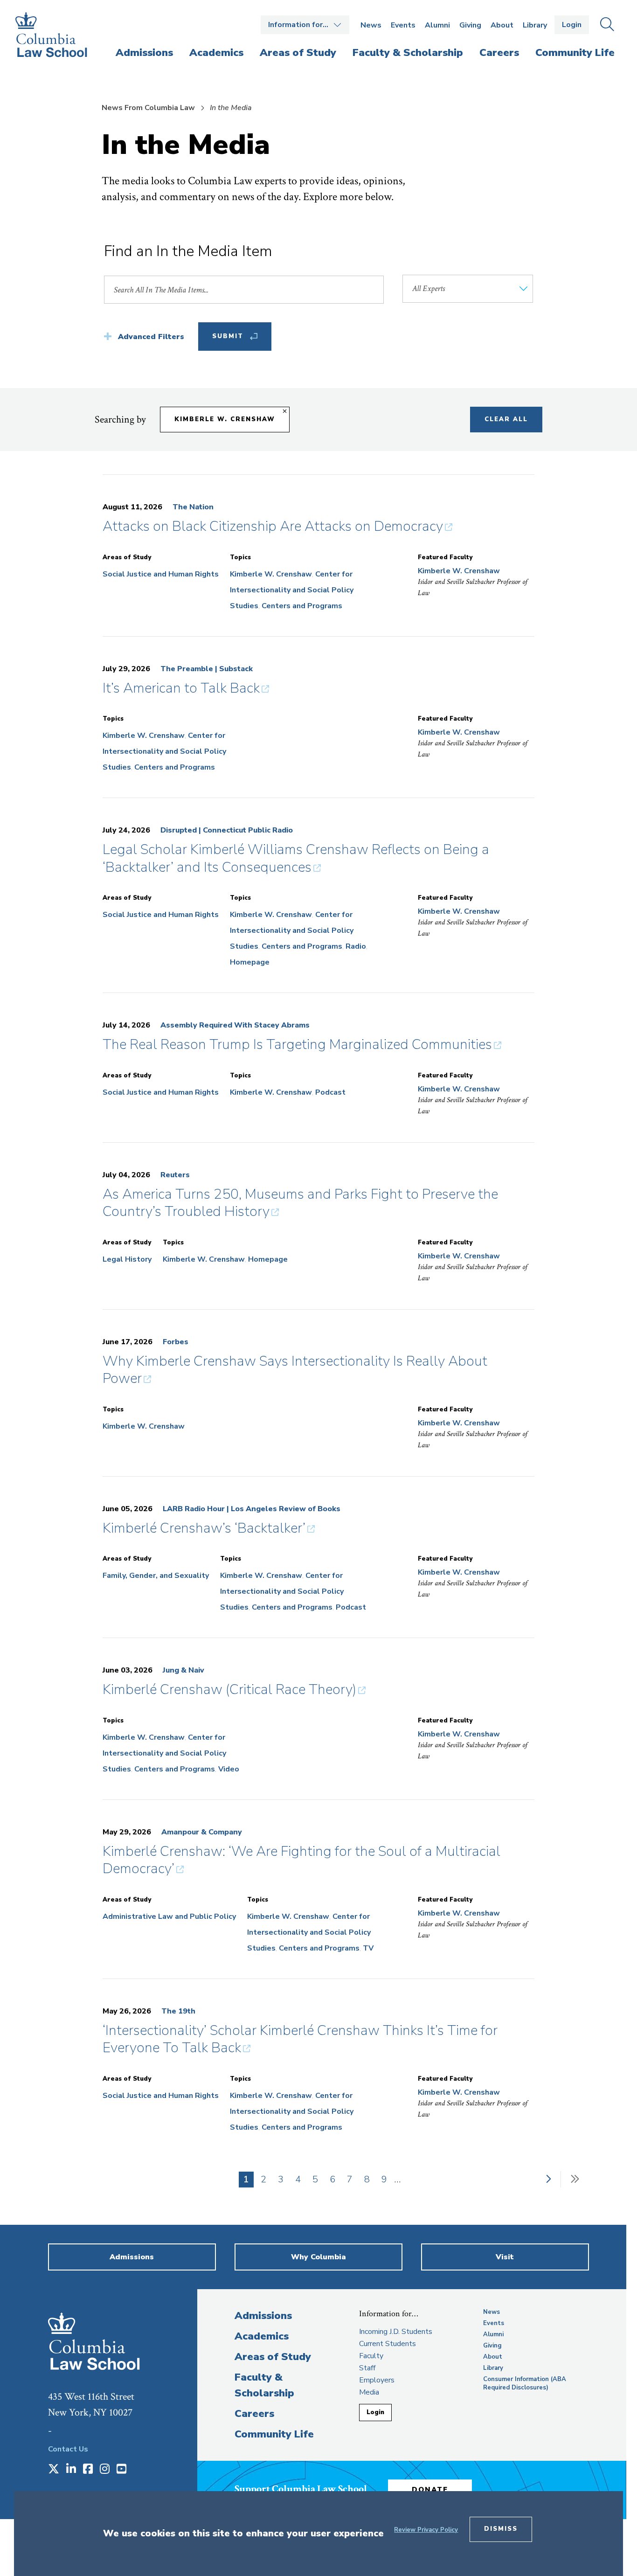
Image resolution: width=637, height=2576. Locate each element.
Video (229, 1769)
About (502, 25)
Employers (377, 2380)
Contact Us (68, 2449)
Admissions (263, 2316)
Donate (430, 2490)
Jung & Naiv (183, 1670)
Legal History (127, 1259)
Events (403, 25)
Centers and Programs (302, 606)
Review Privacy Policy (426, 2530)
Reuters (175, 1175)
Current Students (388, 2344)
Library (535, 25)
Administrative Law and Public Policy (169, 1916)
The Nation (193, 507)
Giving (470, 25)
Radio (356, 946)
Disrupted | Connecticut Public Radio (227, 830)
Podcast (330, 1092)
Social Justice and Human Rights (161, 574)
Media (369, 2392)
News (371, 25)
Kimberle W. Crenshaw (225, 419)
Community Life (274, 2434)
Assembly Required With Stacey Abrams (235, 1025)
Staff (367, 2368)
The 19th (178, 2011)
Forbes (176, 1342)
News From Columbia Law (148, 108)
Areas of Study (273, 2357)
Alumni (437, 25)
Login (572, 25)
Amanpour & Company (202, 1832)
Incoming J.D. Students (396, 2332)
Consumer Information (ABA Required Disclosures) (525, 2383)
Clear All (506, 419)
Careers (254, 2414)
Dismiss (501, 2529)
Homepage (250, 962)
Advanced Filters (151, 337)
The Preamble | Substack (207, 669)
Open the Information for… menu (305, 25)
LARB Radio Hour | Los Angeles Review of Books (252, 1509)
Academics (262, 2336)
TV (368, 1948)
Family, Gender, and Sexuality (156, 1576)
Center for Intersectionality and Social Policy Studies (292, 590)
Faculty (371, 2356)
